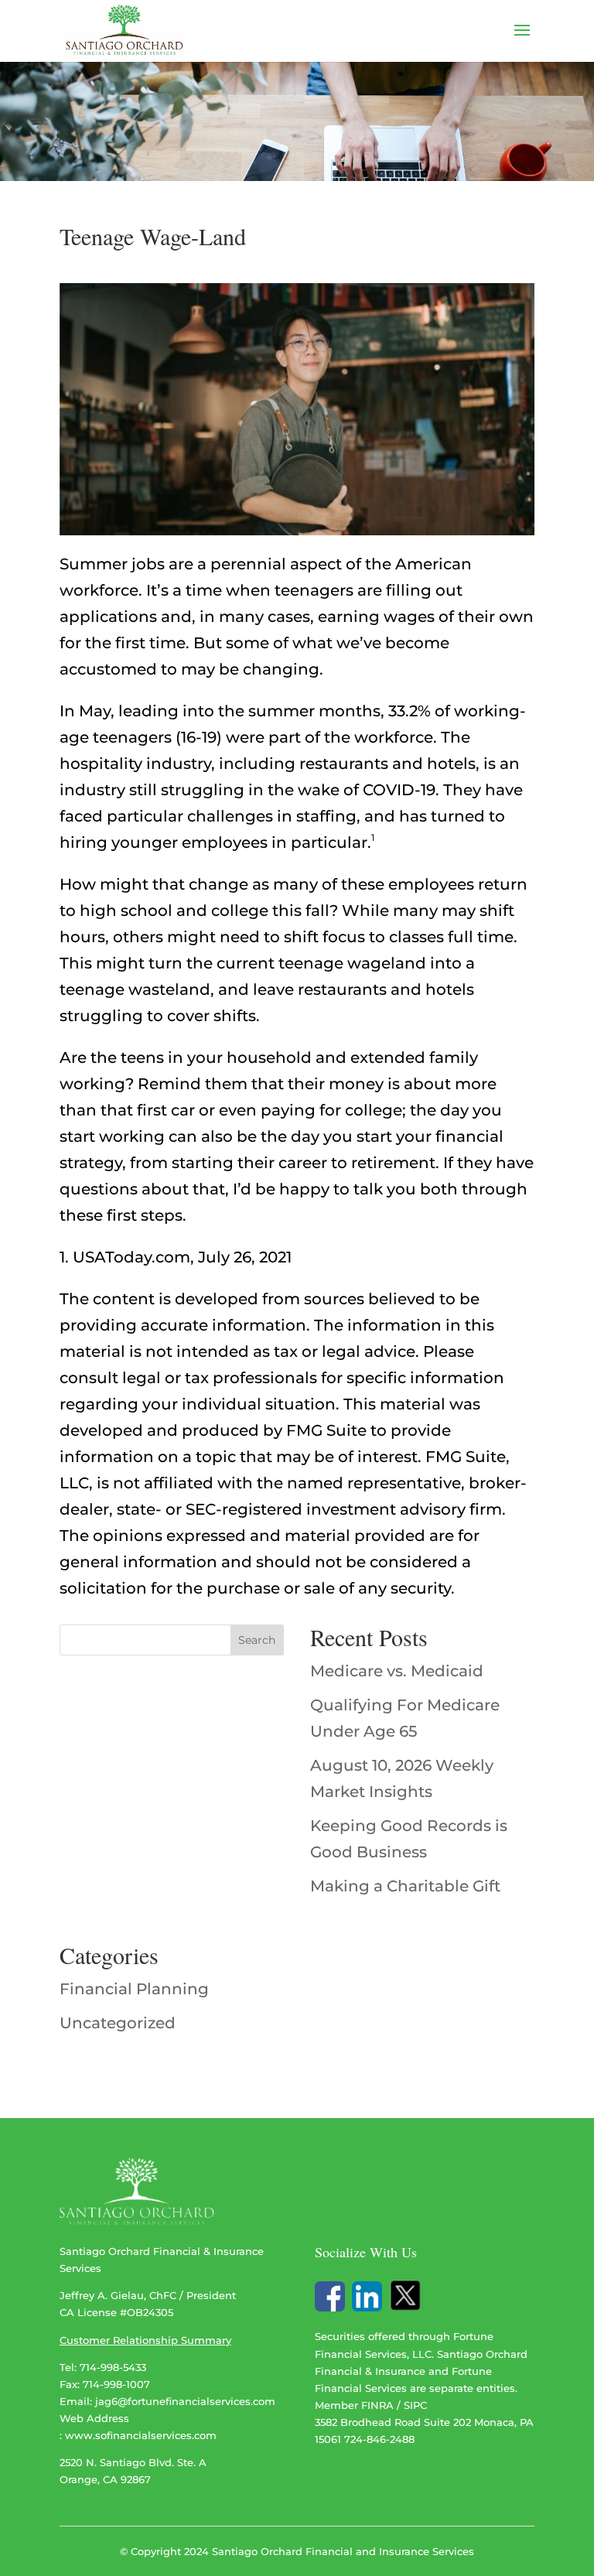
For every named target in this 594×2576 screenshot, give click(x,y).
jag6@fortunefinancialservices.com (185, 2401)
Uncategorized (118, 2023)
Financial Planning (134, 1989)
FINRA (377, 2405)
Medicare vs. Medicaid (397, 1671)
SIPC (415, 2405)
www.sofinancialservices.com (141, 2435)
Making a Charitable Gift (405, 1886)
